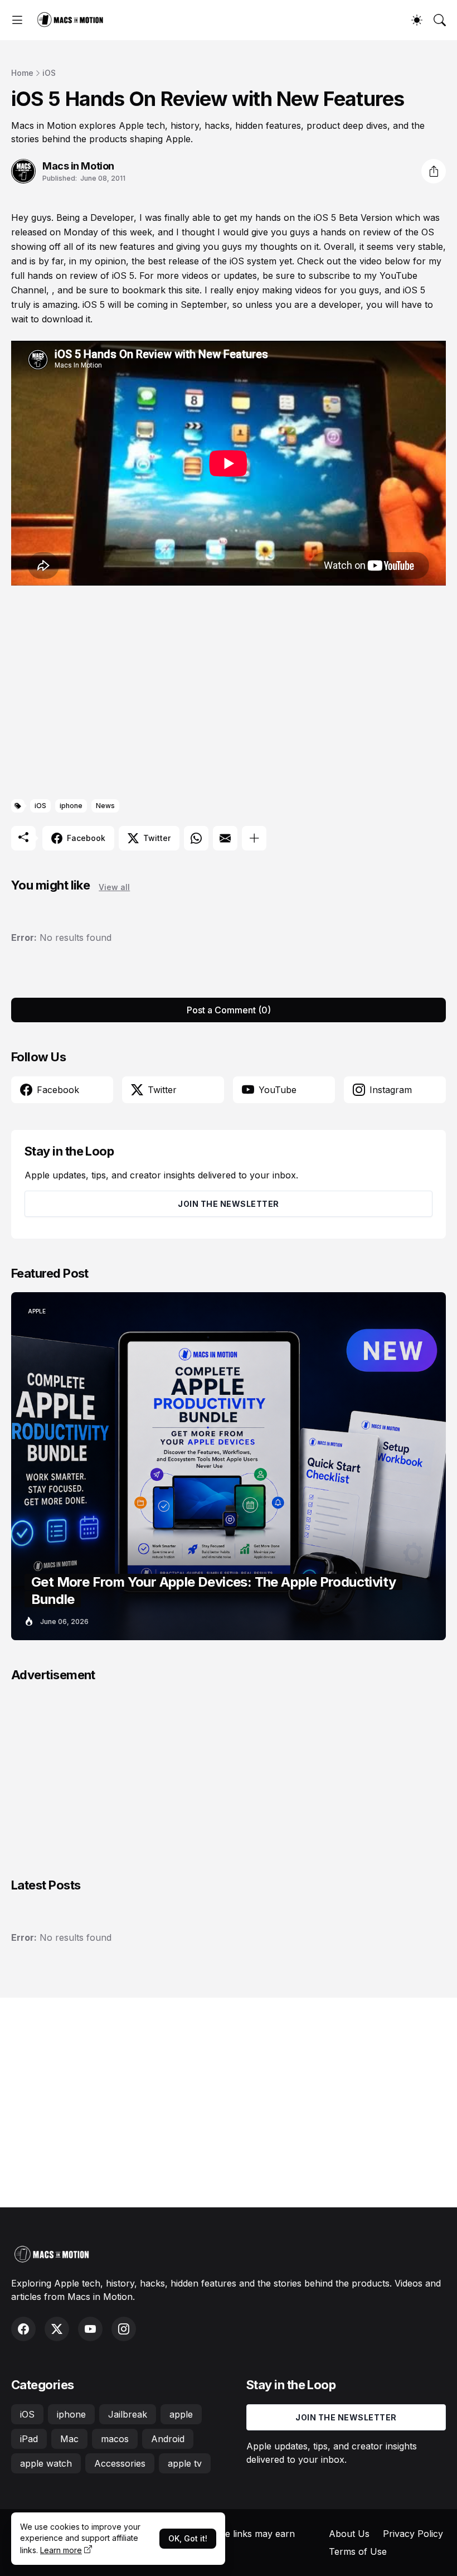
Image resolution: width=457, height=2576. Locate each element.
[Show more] (254, 838)
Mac (69, 2439)
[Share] (434, 171)
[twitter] (57, 2329)
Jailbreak (128, 2414)
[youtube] (90, 2329)
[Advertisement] (229, 694)
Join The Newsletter (229, 1204)
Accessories (120, 2463)
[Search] (440, 20)
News (105, 806)
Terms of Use (358, 2551)
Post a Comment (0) (229, 1010)
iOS (49, 73)
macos (115, 2439)
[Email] (225, 838)
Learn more (61, 2550)
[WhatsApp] (196, 838)
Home (22, 73)
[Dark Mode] (417, 20)
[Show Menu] (17, 20)
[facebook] (23, 2329)
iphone (71, 806)
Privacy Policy (413, 2534)
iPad (29, 2439)
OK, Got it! (188, 2538)
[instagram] (124, 2329)
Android (168, 2439)
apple (181, 2414)
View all (114, 887)
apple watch (46, 2463)
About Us (349, 2534)
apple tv (185, 2463)
